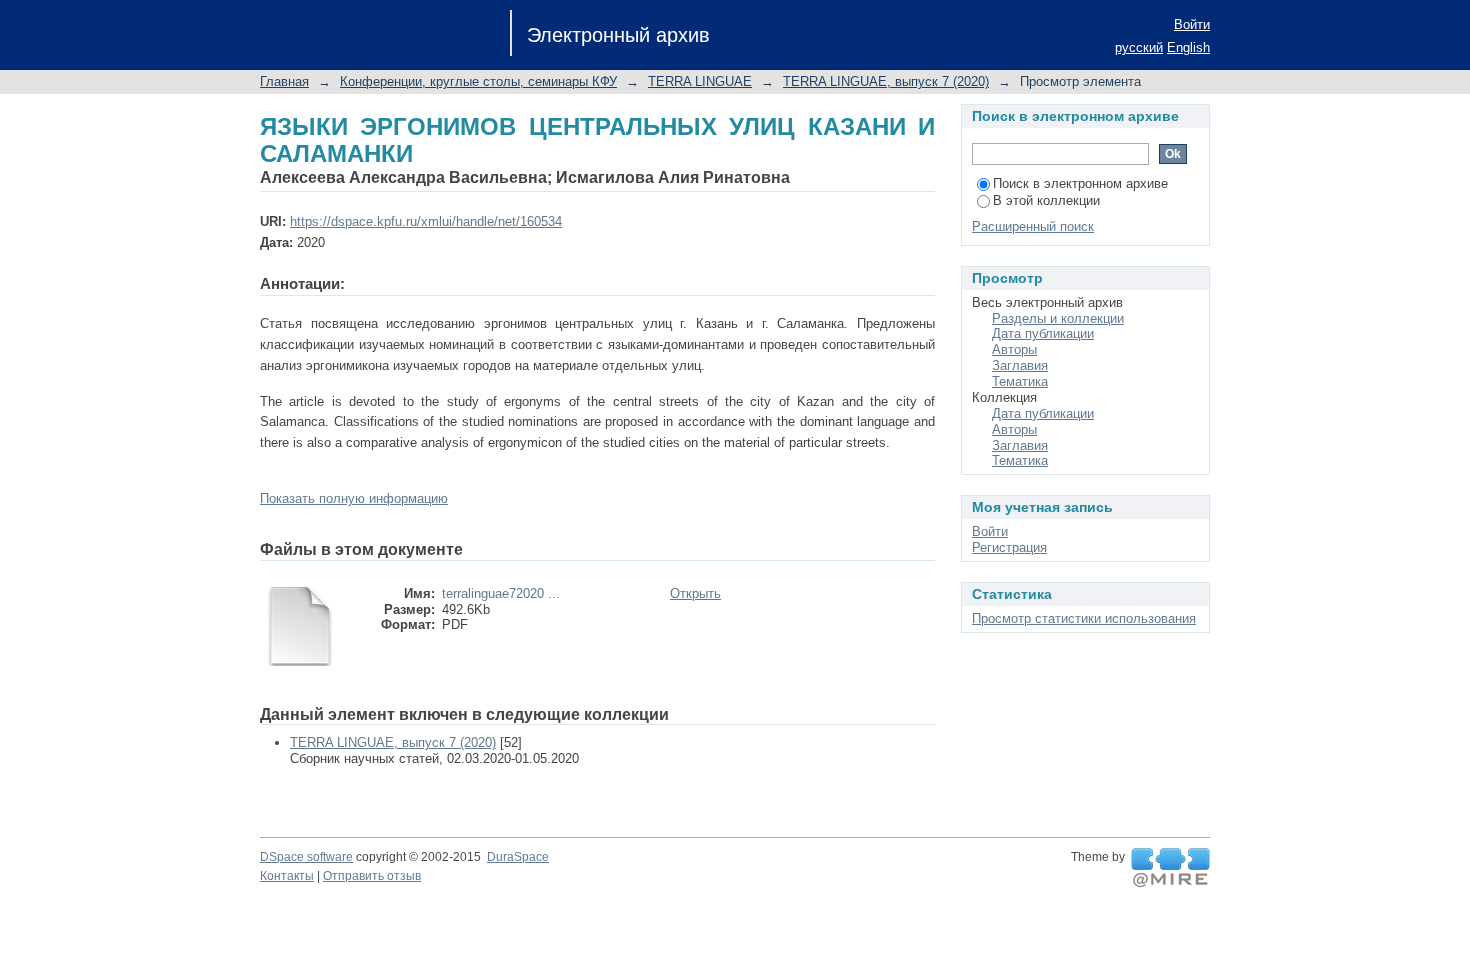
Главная (284, 81)
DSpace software (306, 857)
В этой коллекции (1046, 200)
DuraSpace (518, 857)
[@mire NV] (1170, 868)
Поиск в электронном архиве (1080, 183)
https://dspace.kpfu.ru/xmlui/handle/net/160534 (426, 221)
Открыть (695, 593)
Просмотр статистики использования (1084, 618)
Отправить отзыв (372, 876)
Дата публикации (1043, 333)
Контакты (287, 876)
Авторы (1014, 349)
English (1188, 47)
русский (1139, 47)
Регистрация (1009, 547)
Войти (1192, 24)
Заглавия (1020, 365)
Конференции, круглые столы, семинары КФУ (478, 81)
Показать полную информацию (354, 498)
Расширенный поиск (1033, 226)
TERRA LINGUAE (700, 81)
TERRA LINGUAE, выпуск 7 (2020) (886, 81)
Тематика (1020, 381)
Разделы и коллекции (1058, 318)
